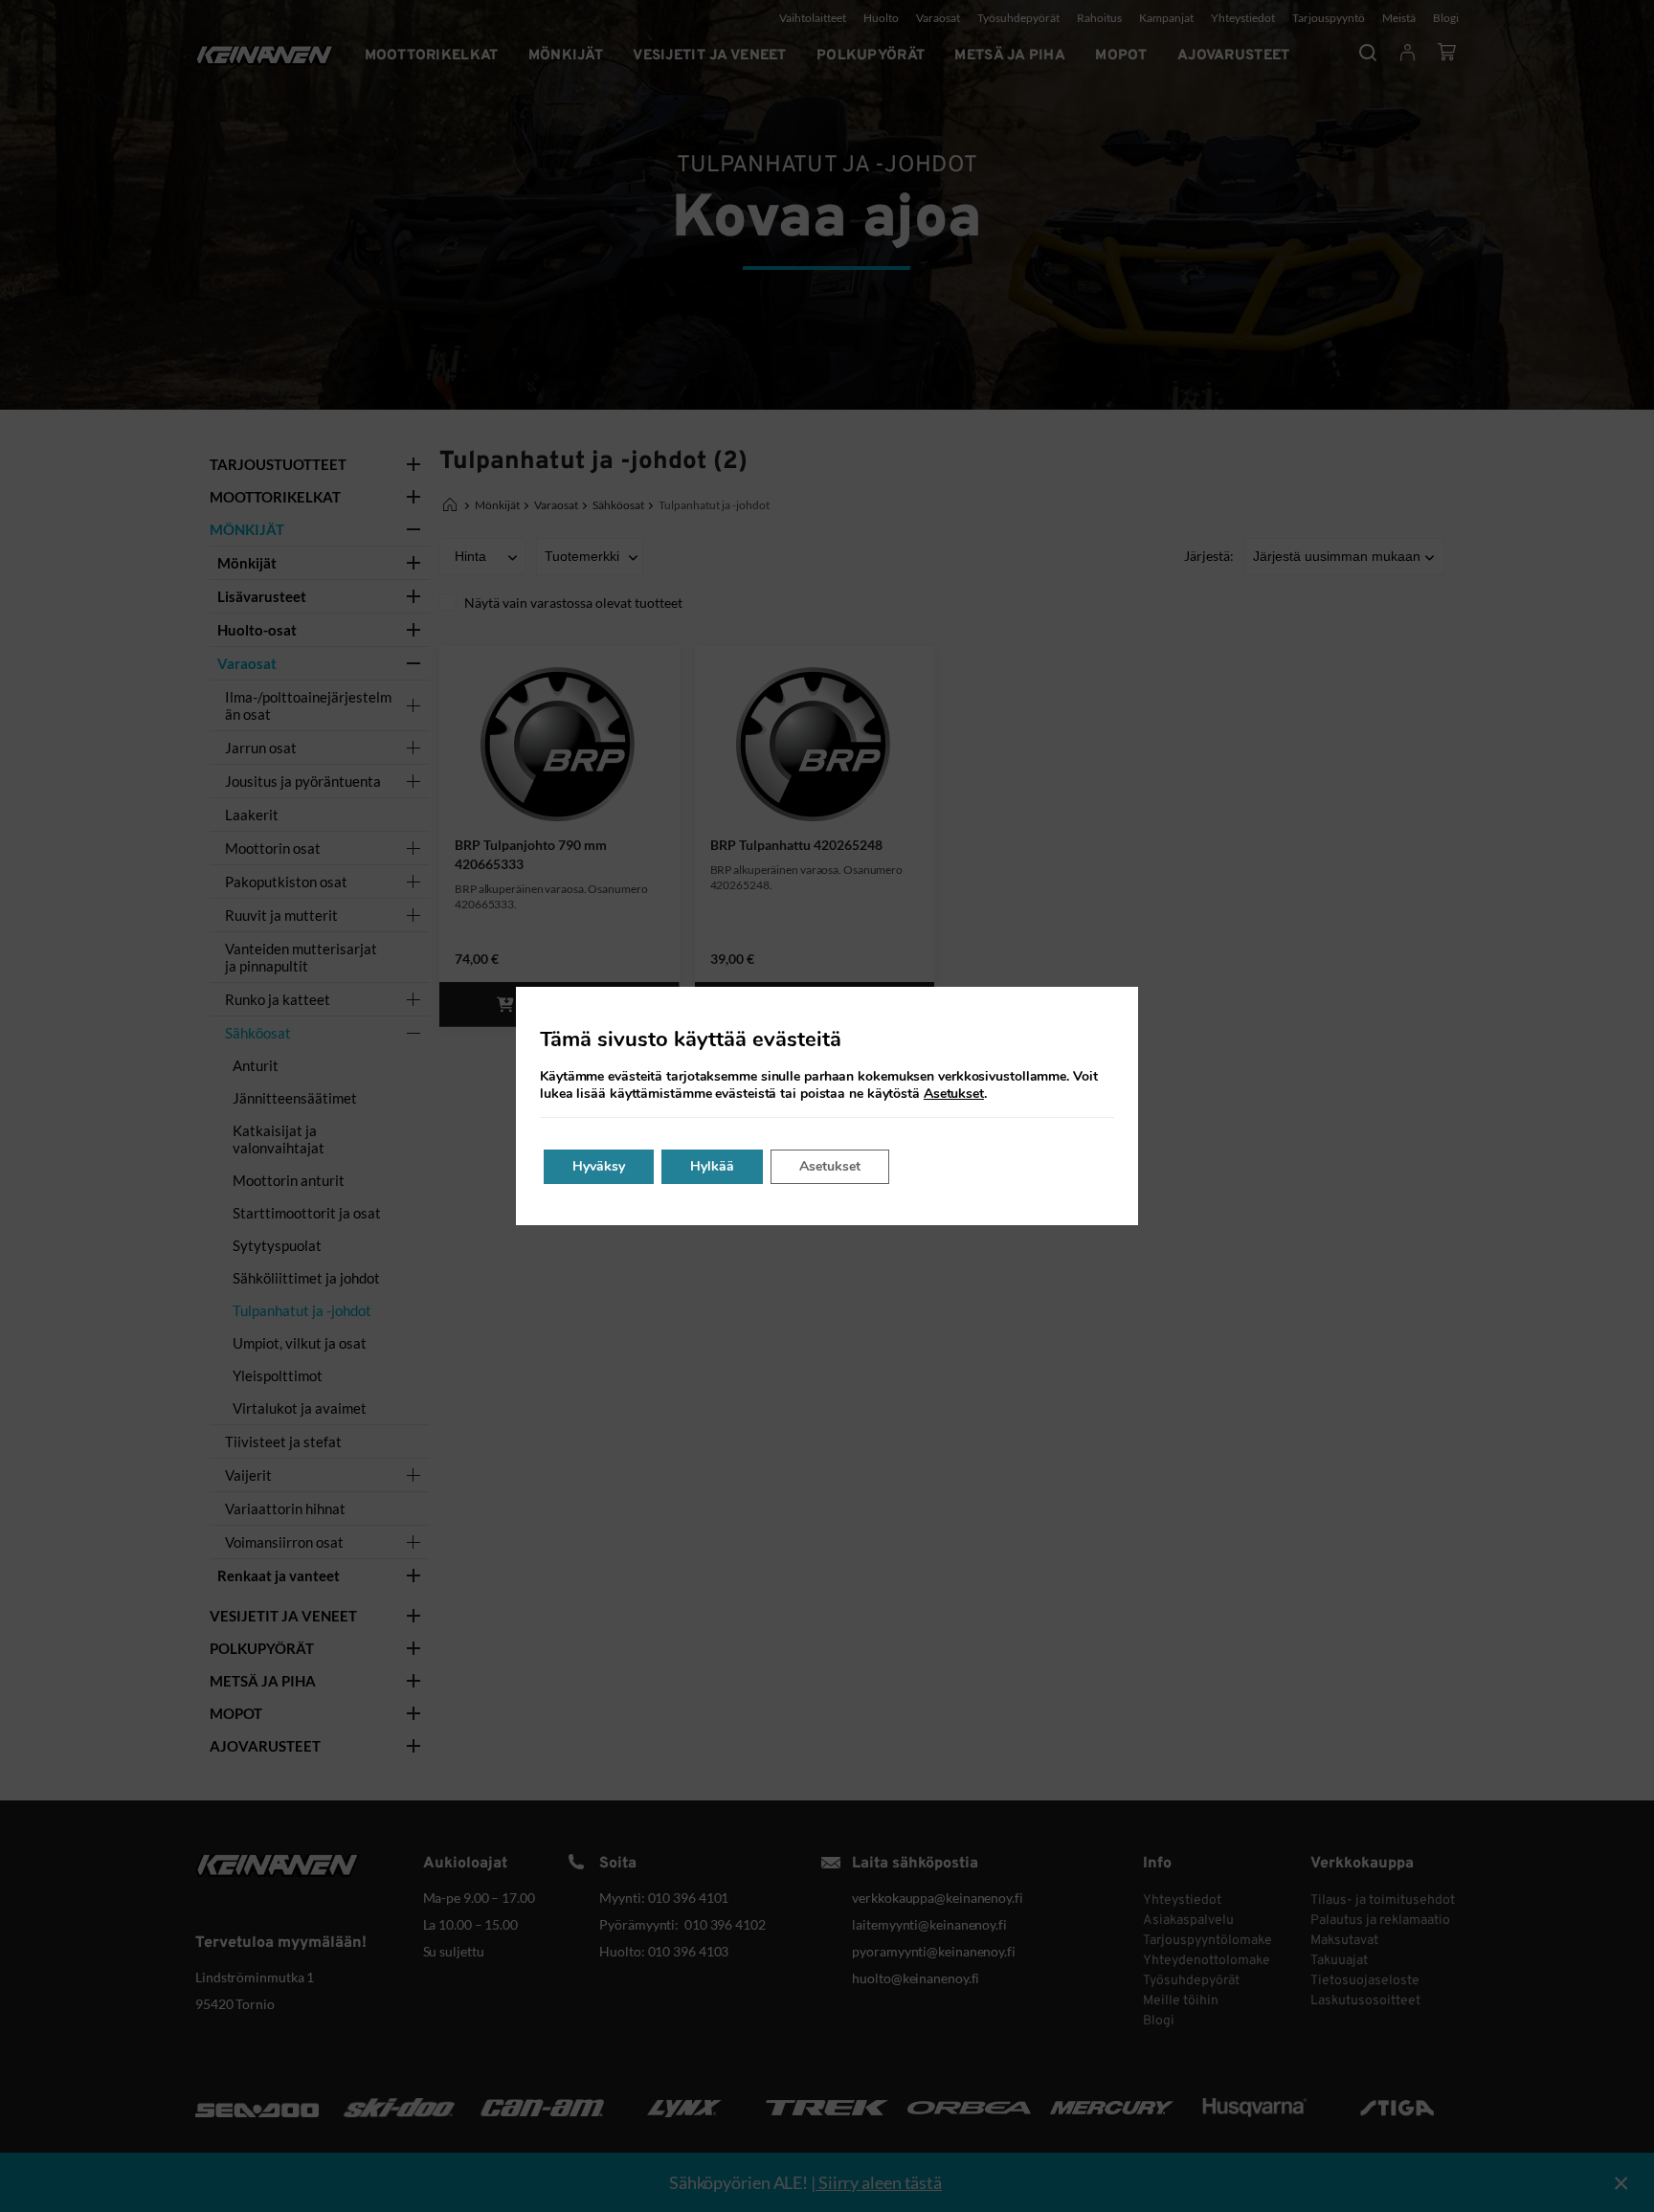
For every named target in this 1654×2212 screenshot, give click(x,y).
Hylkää (712, 1166)
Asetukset (954, 1094)
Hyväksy (599, 1166)
